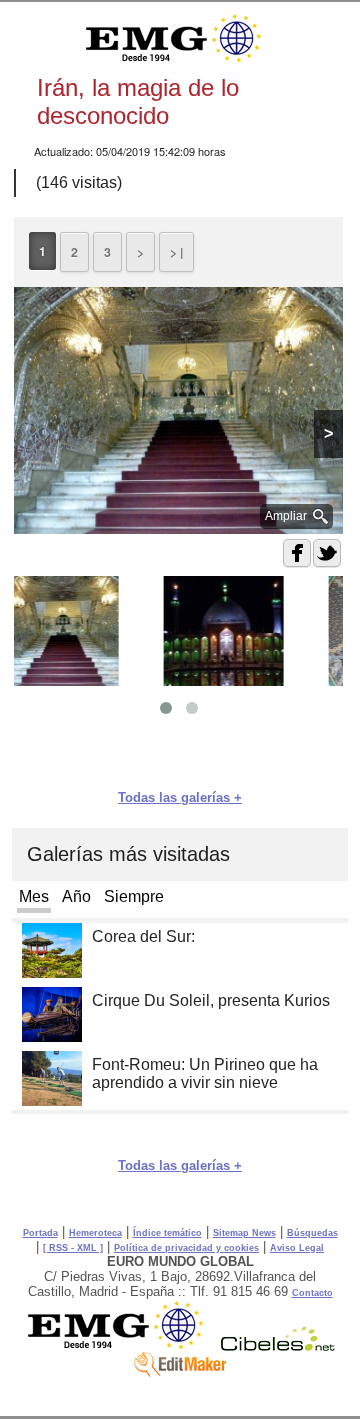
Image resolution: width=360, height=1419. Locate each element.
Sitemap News (244, 1233)
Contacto (312, 1293)
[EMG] (122, 1346)
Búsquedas (312, 1233)
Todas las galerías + (180, 797)
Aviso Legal (297, 1248)
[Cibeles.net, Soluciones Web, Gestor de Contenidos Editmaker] (278, 1346)
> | (176, 252)
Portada (40, 1233)
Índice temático (167, 1233)
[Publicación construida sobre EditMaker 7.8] (180, 1372)
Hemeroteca (95, 1233)
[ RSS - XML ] (73, 1248)
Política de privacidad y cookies (186, 1248)
